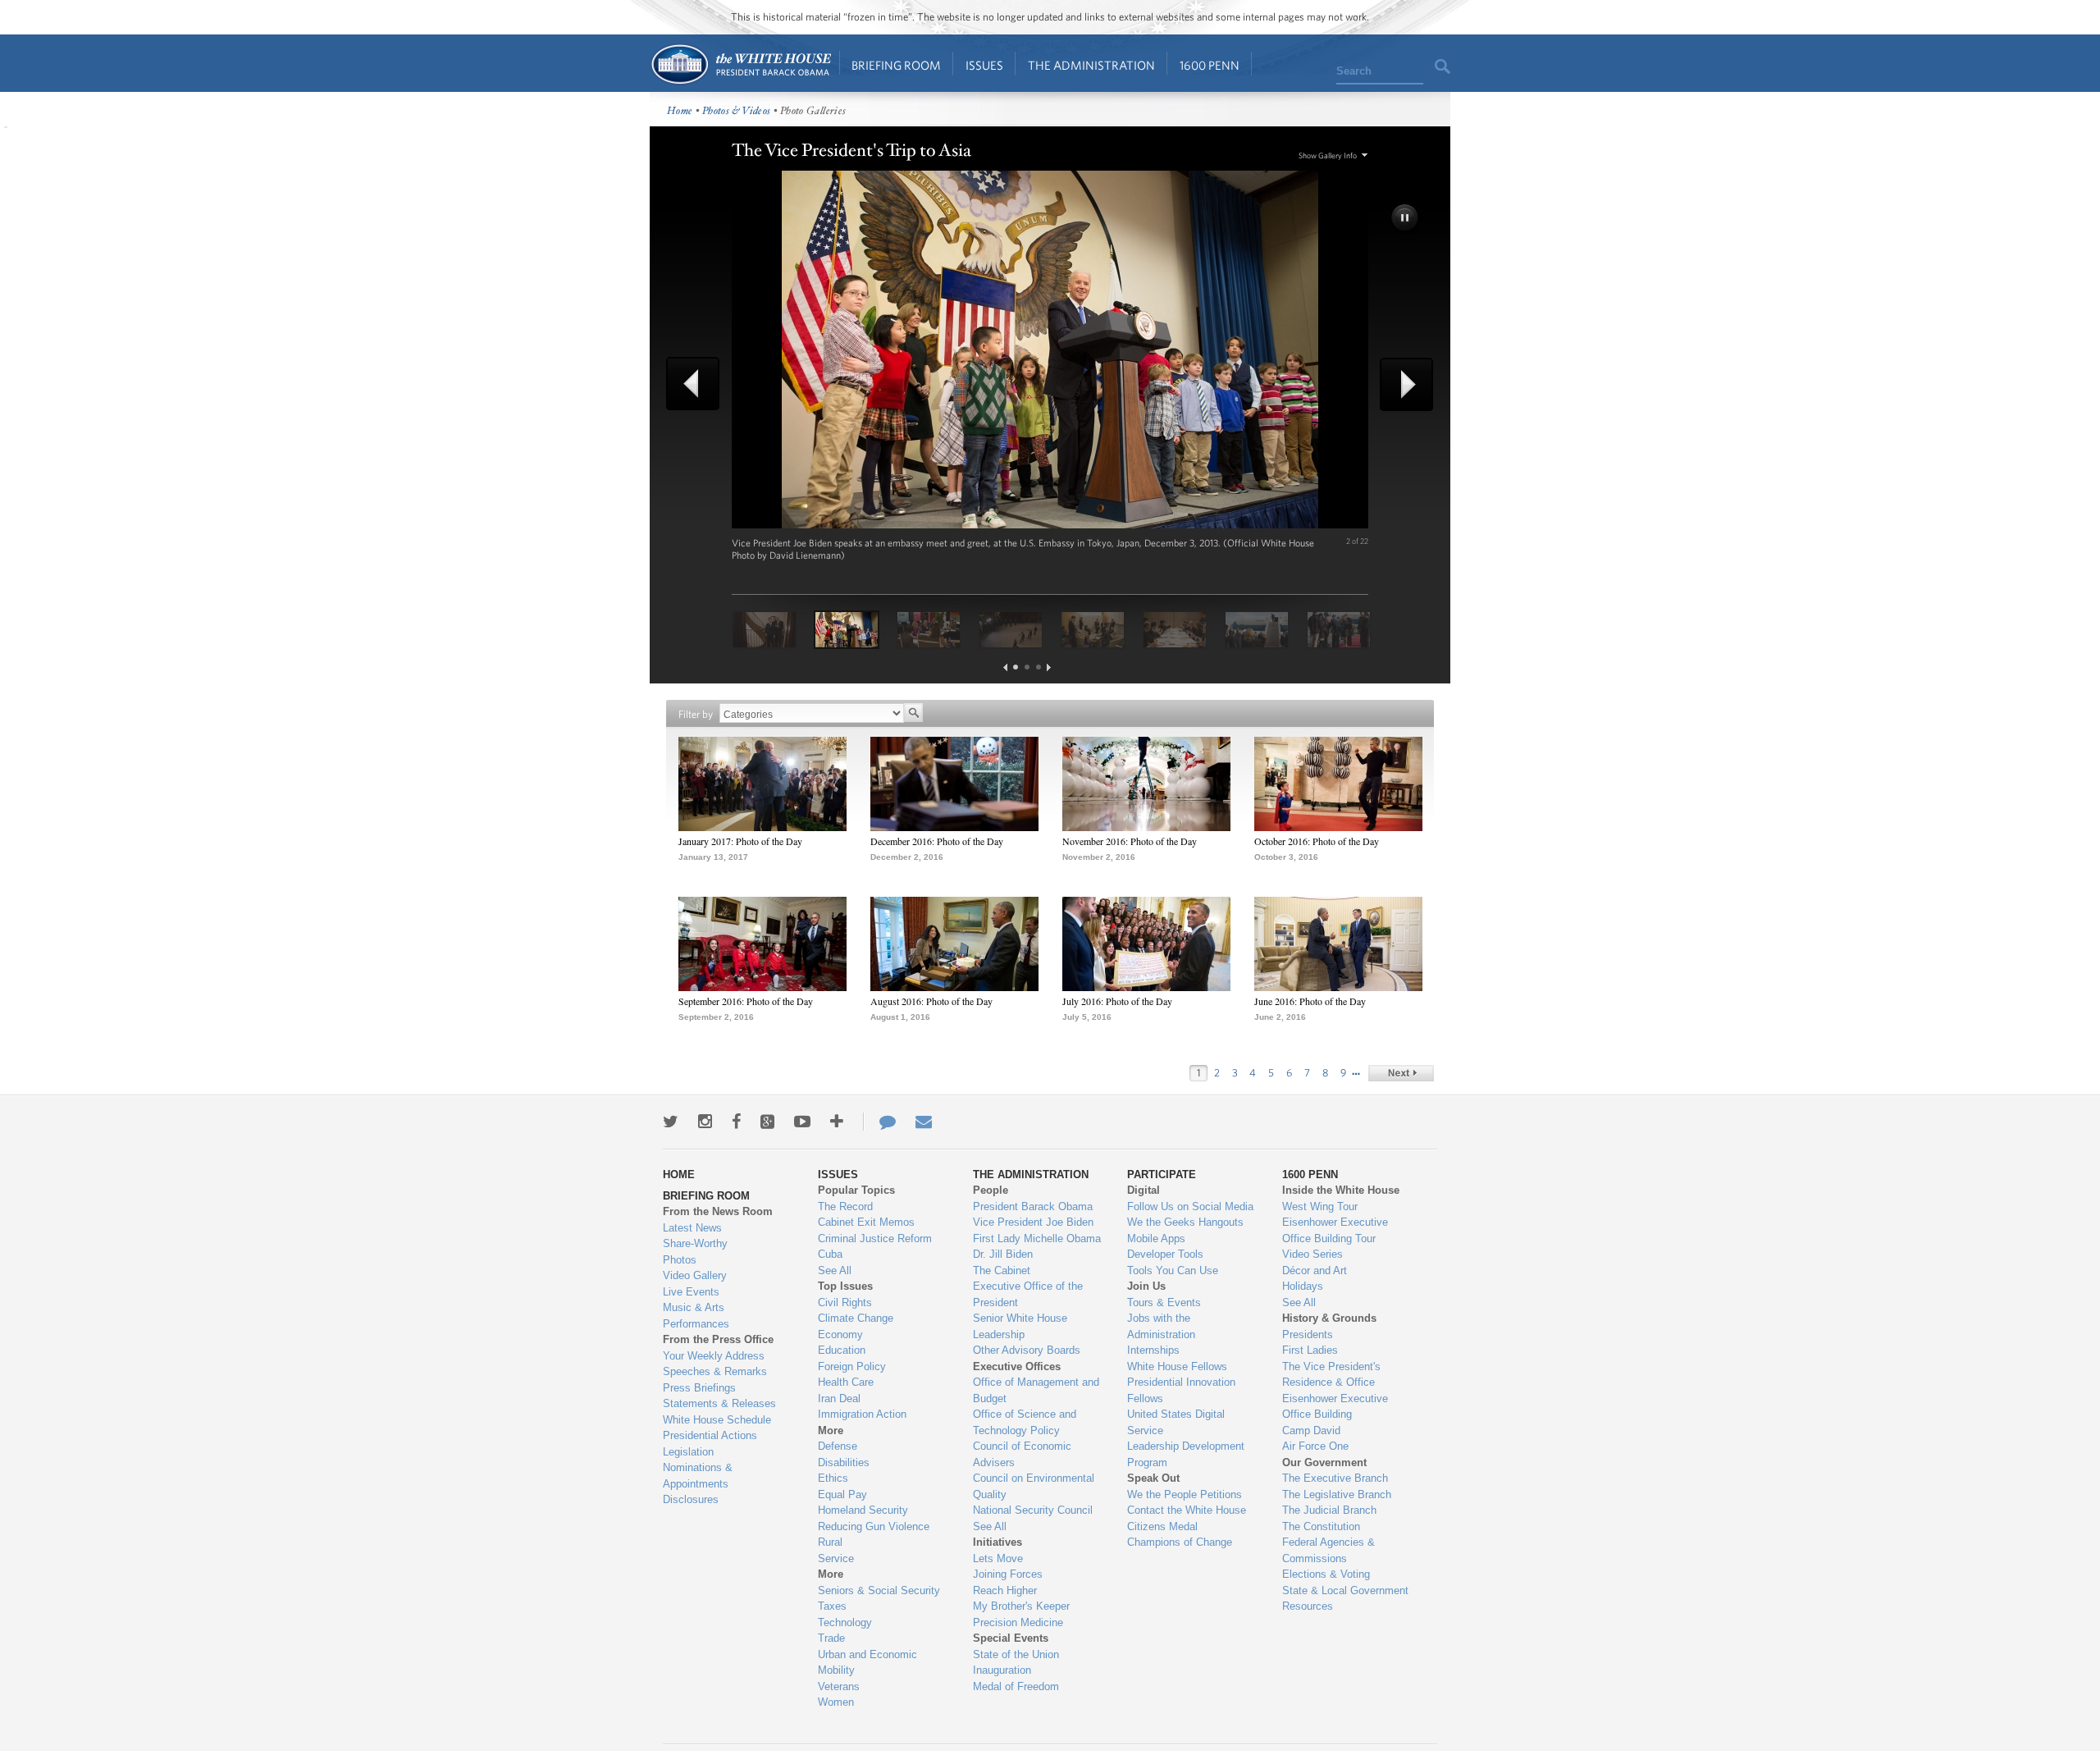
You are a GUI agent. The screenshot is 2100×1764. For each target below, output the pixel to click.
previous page (1005, 667)
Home (740, 64)
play (1406, 219)
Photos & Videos (737, 111)
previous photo (699, 384)
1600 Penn (1210, 65)
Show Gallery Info (1328, 155)
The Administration (1091, 65)
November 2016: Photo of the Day (1130, 841)
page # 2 (1027, 667)
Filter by (696, 714)
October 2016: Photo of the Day (1317, 841)
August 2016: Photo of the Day (931, 1001)
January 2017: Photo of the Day (740, 841)
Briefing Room (896, 65)
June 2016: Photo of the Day (1310, 1001)
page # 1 (1016, 667)
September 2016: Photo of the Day (746, 1001)
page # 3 (1039, 667)
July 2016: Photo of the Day (1117, 1001)
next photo (1401, 384)
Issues (984, 65)
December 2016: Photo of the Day (937, 841)
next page (1049, 667)
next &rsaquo (1401, 1073)
